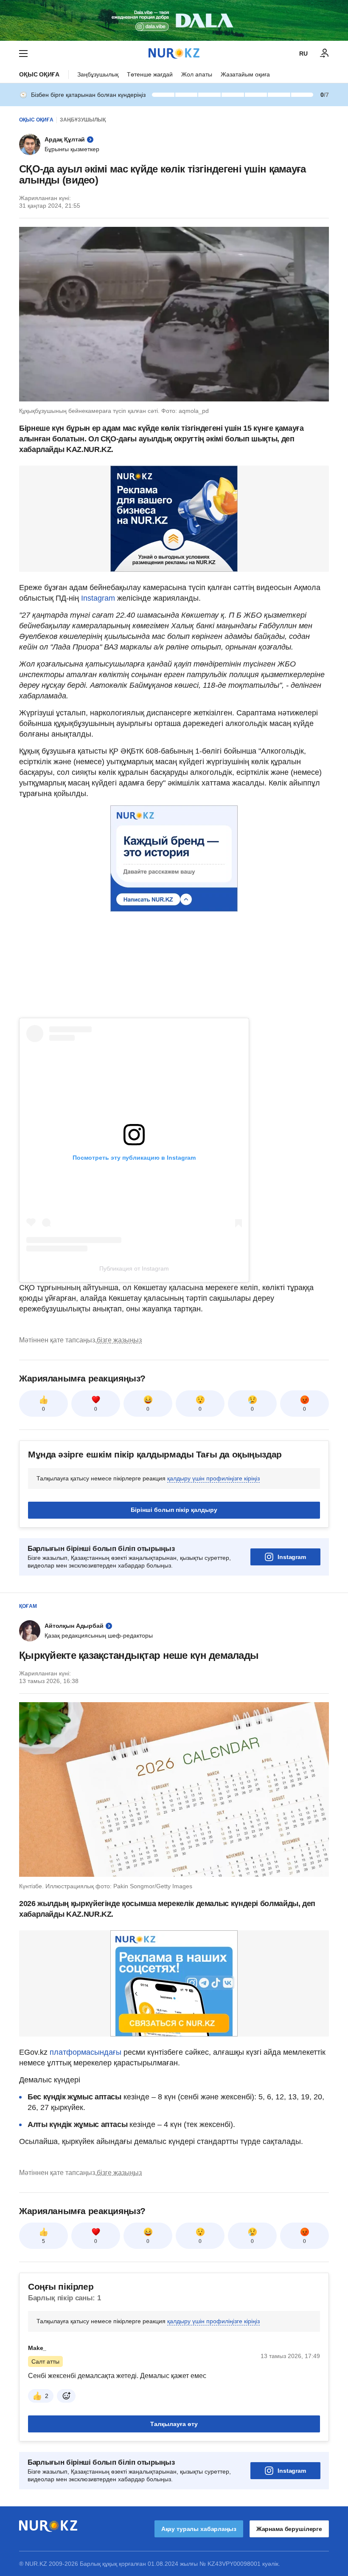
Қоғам (28, 1606)
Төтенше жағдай (150, 74)
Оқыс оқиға (39, 74)
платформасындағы (86, 2052)
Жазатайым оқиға (245, 74)
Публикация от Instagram (134, 1268)
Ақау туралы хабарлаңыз (199, 2529)
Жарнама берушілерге (289, 2529)
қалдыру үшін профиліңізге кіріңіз (213, 1478)
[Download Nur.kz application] (174, 20)
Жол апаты (197, 74)
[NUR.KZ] (174, 53)
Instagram (98, 598)
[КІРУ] (325, 54)
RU (303, 54)
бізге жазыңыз (119, 1340)
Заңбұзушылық (98, 74)
